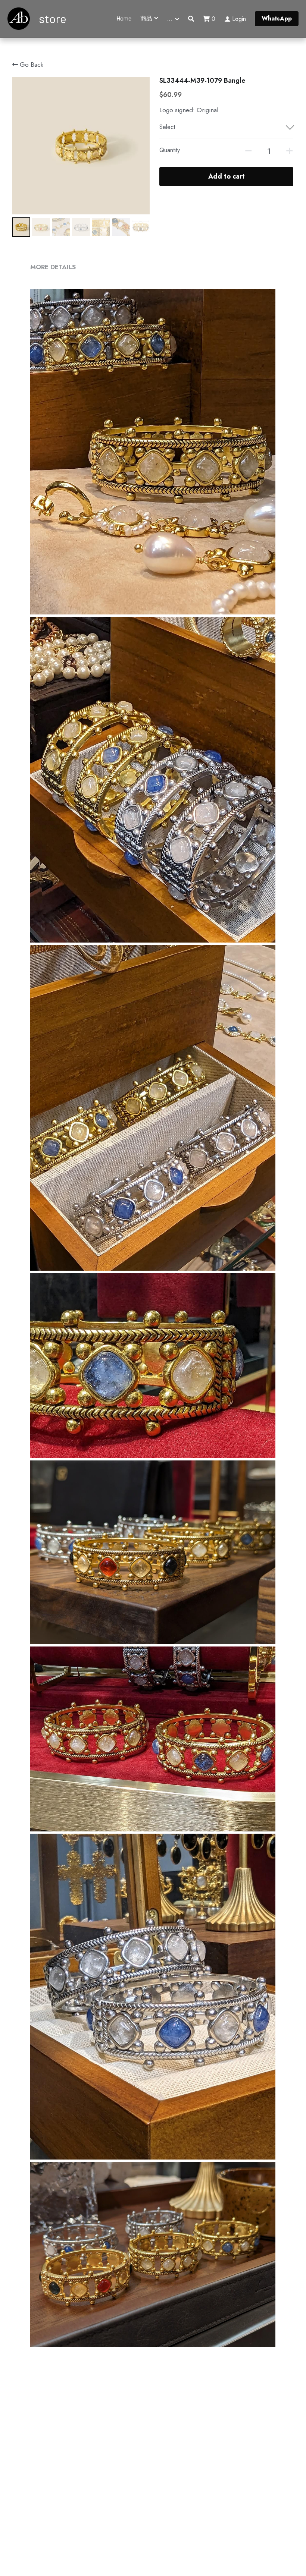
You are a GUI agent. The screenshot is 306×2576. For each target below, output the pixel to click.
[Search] (191, 19)
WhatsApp (277, 18)
